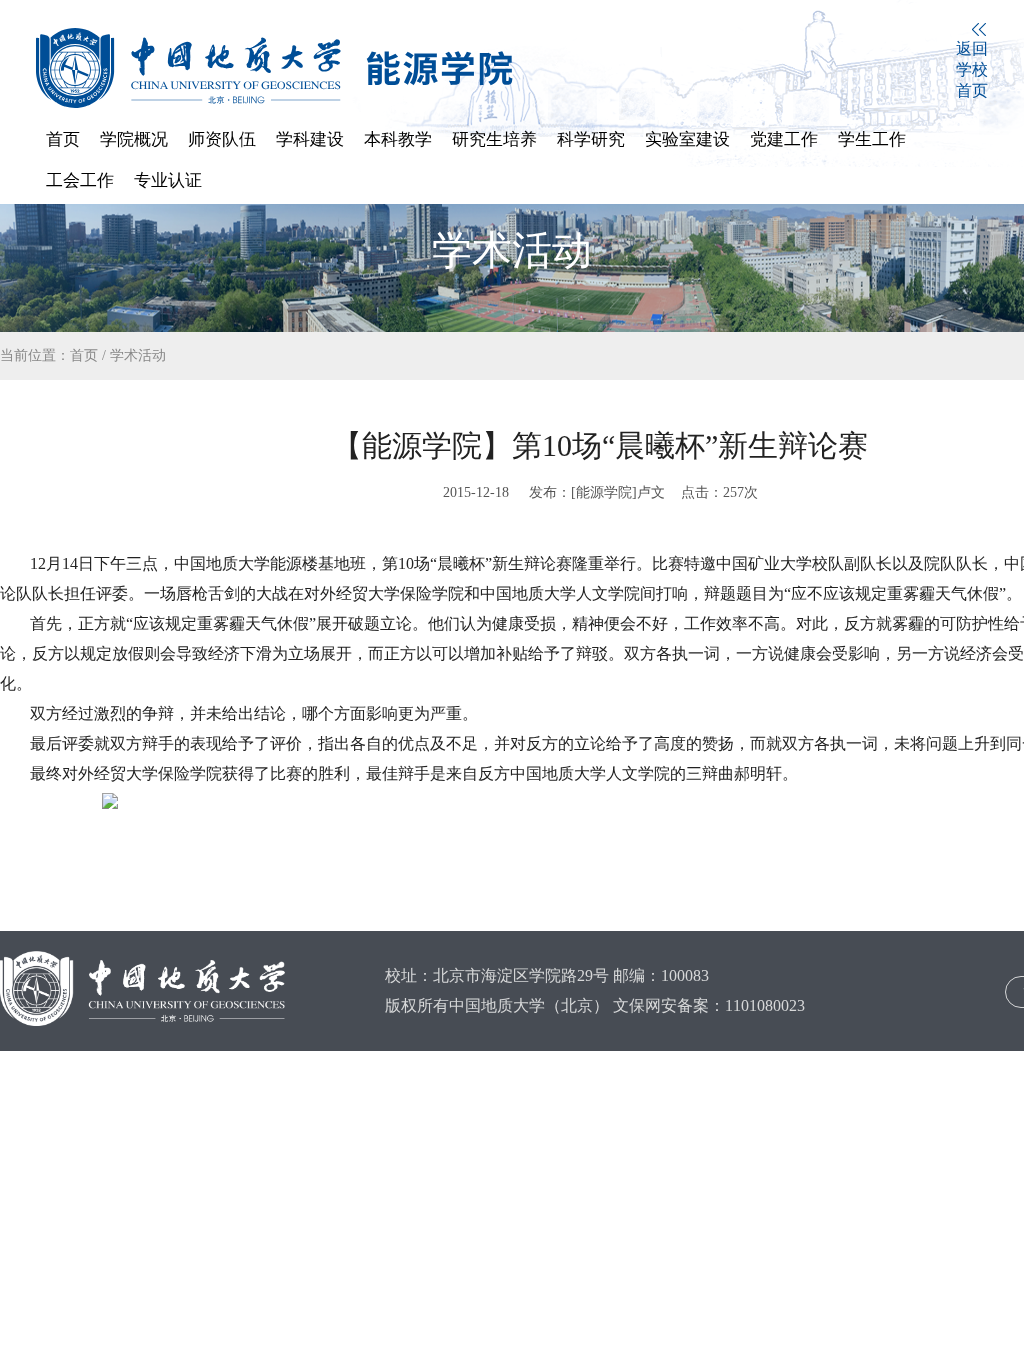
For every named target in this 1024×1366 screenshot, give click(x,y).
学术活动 (138, 355)
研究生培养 (494, 139)
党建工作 (784, 139)
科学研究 (591, 139)
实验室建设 (687, 139)
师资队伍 (222, 139)
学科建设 (310, 139)
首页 (63, 139)
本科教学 (398, 139)
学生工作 (872, 139)
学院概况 (134, 139)
